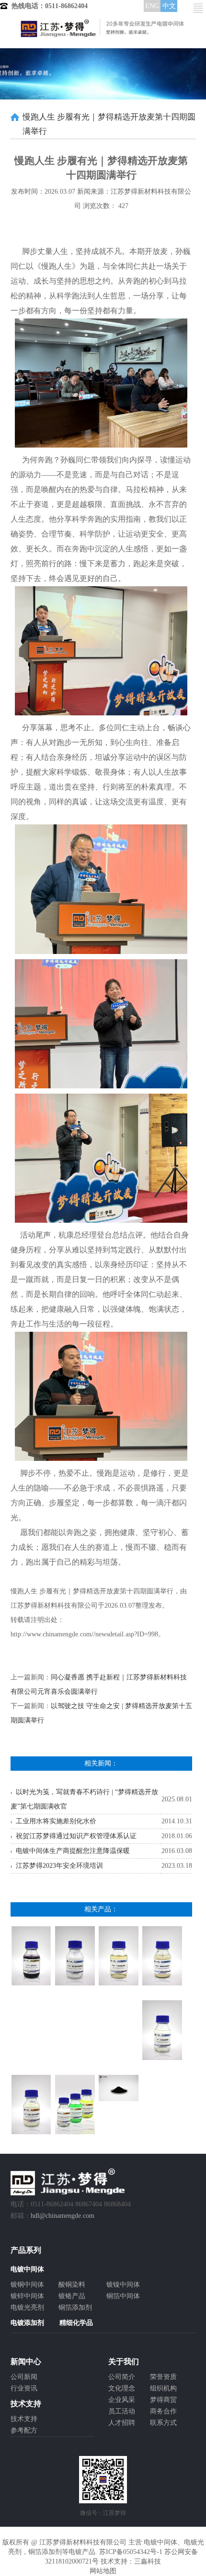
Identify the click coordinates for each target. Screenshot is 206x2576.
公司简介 (122, 2377)
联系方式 (163, 2423)
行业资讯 (24, 2388)
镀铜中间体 (27, 2285)
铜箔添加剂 (75, 2307)
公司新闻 (24, 2377)
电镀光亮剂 (27, 2307)
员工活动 (122, 2411)
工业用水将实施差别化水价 (56, 1821)
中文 (169, 6)
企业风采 (122, 2400)
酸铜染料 (72, 2285)
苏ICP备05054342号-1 (131, 2552)
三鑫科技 (148, 2561)
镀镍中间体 (123, 2285)
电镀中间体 (160, 2542)
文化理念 (122, 2388)
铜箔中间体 (123, 2296)
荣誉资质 (163, 2377)
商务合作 (163, 2411)
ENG (152, 6)
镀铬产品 (72, 2296)
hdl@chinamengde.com (63, 2216)
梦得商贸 (163, 2400)
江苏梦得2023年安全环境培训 (59, 1866)
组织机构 (163, 2388)
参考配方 (24, 2430)
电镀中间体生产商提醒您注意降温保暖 (73, 1851)
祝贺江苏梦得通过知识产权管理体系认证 (76, 1836)
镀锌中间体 (27, 2296)
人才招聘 (122, 2423)
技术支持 (24, 2419)
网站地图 (103, 2571)
